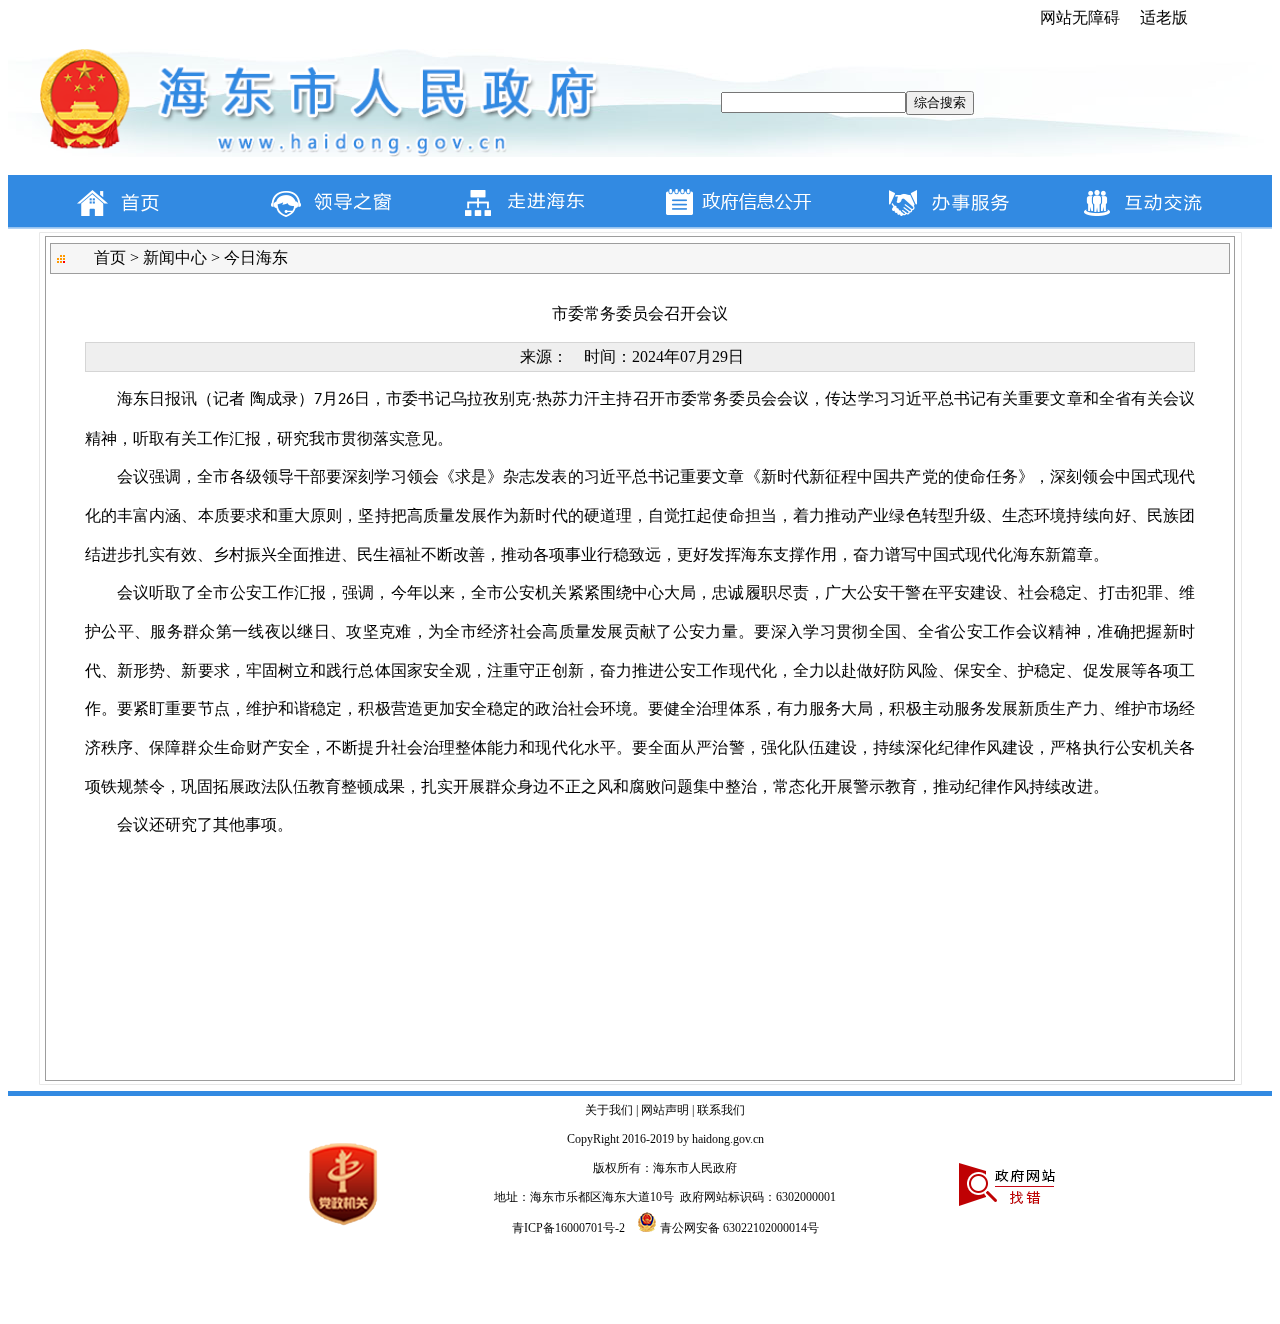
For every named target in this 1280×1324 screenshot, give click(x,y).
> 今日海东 (247, 257)
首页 (110, 257)
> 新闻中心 (166, 257)
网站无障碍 (1080, 17)
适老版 (1164, 17)
